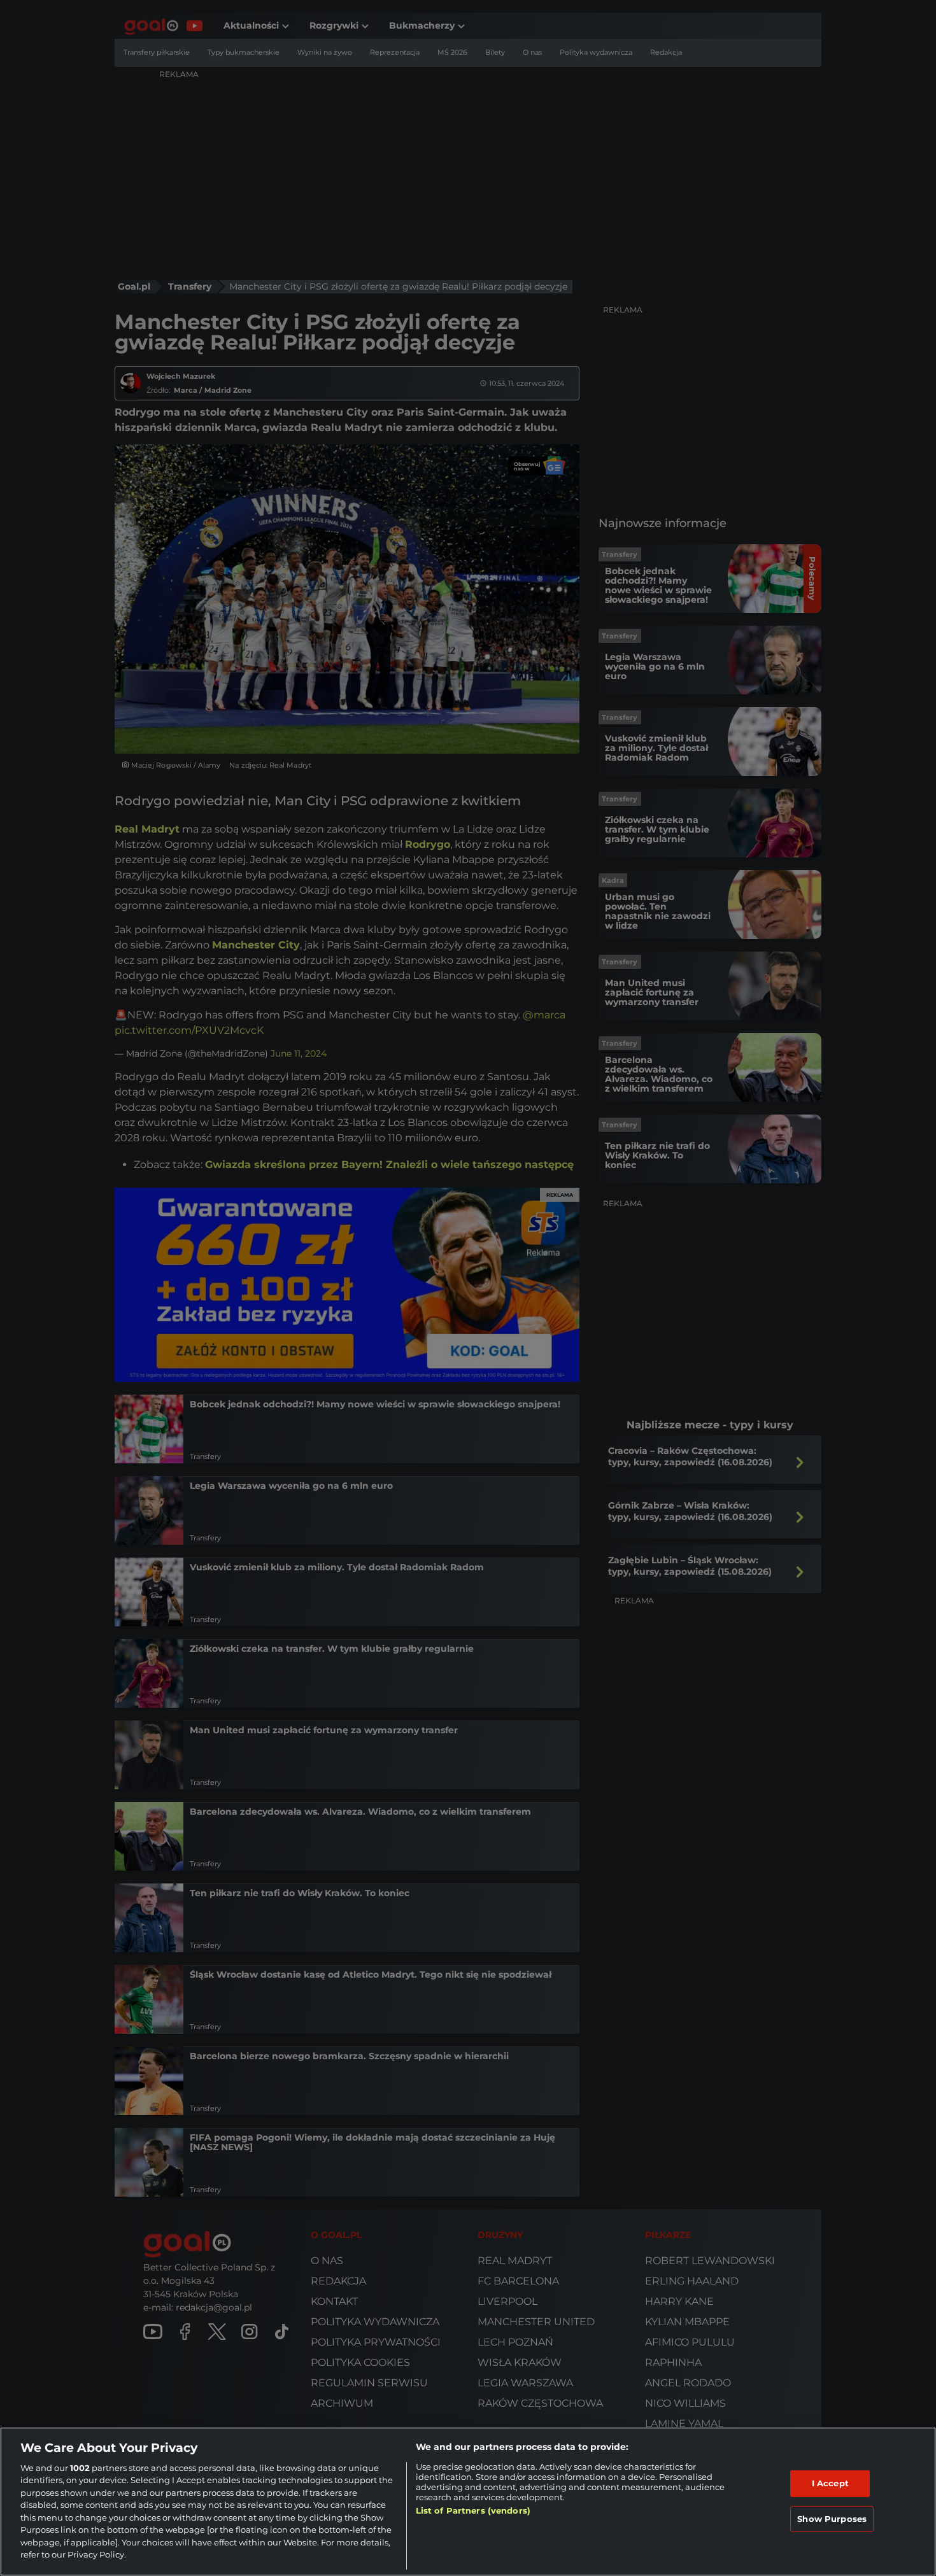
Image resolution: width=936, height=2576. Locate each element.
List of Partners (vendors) (473, 2510)
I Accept (830, 2483)
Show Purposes (832, 2518)
